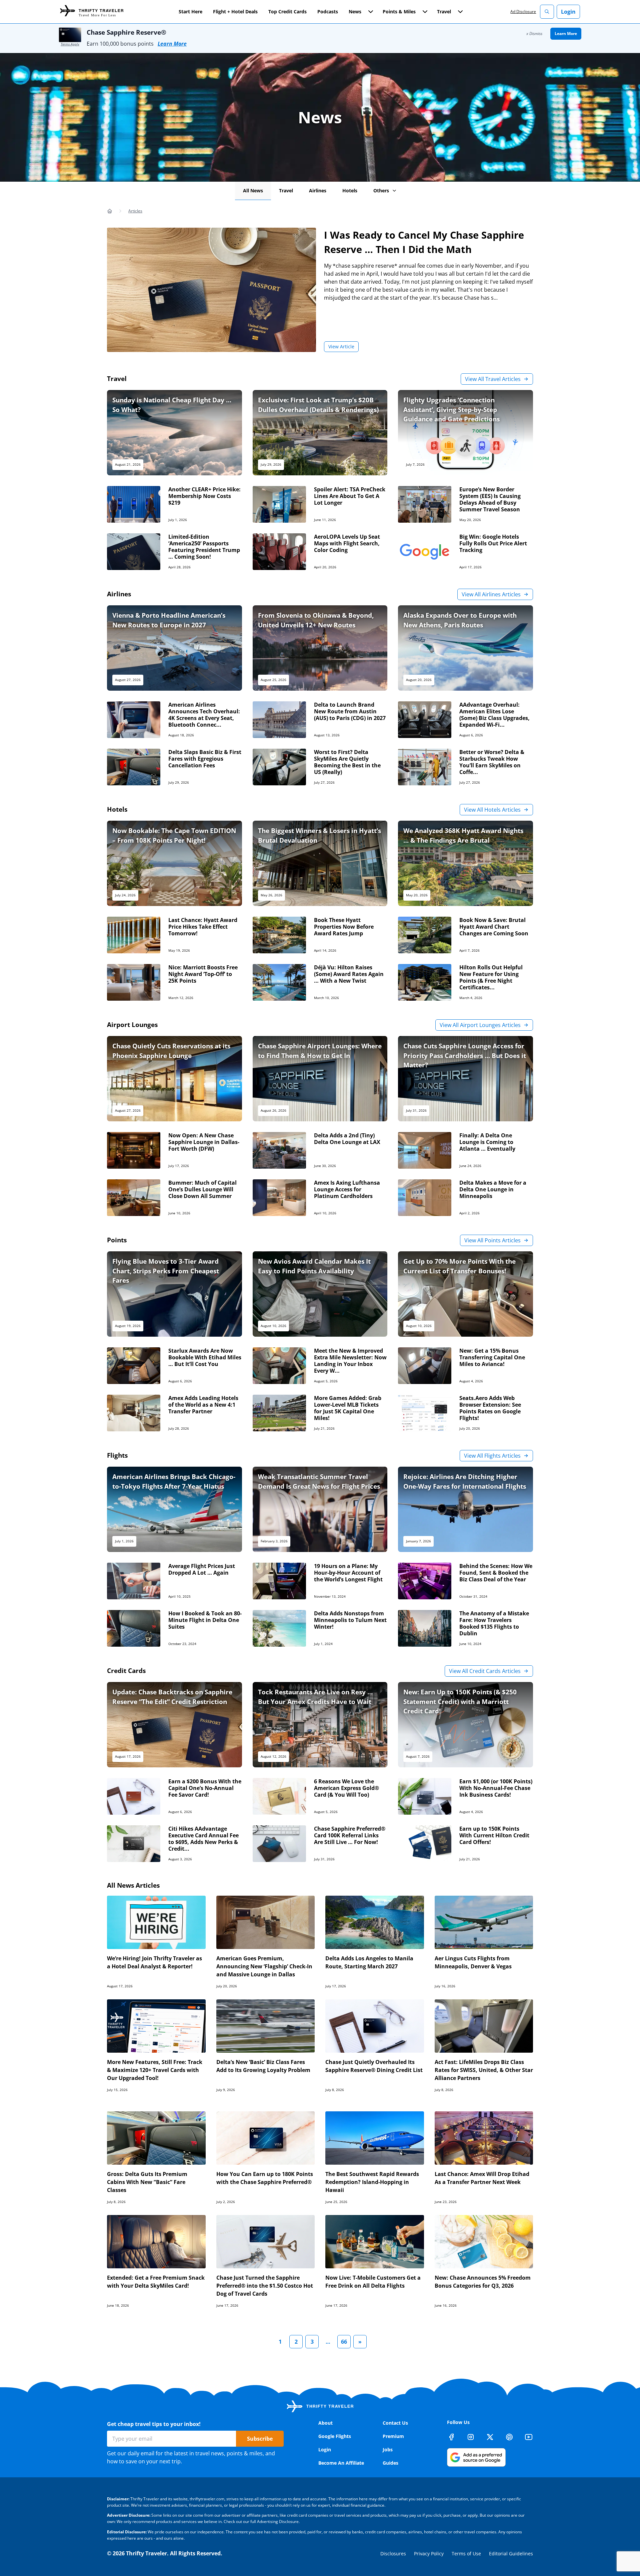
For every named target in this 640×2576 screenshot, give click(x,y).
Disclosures (393, 2553)
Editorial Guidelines (511, 2553)
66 (344, 2342)
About (325, 2423)
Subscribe (260, 2439)
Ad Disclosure (523, 11)
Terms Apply (70, 44)
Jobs (388, 2449)
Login (568, 12)
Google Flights (335, 2436)
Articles (135, 211)
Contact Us (395, 2423)
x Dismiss (534, 33)
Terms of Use (466, 2553)
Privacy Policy (429, 2553)
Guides (390, 2463)
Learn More (172, 44)
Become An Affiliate (341, 2463)
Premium (393, 2436)
